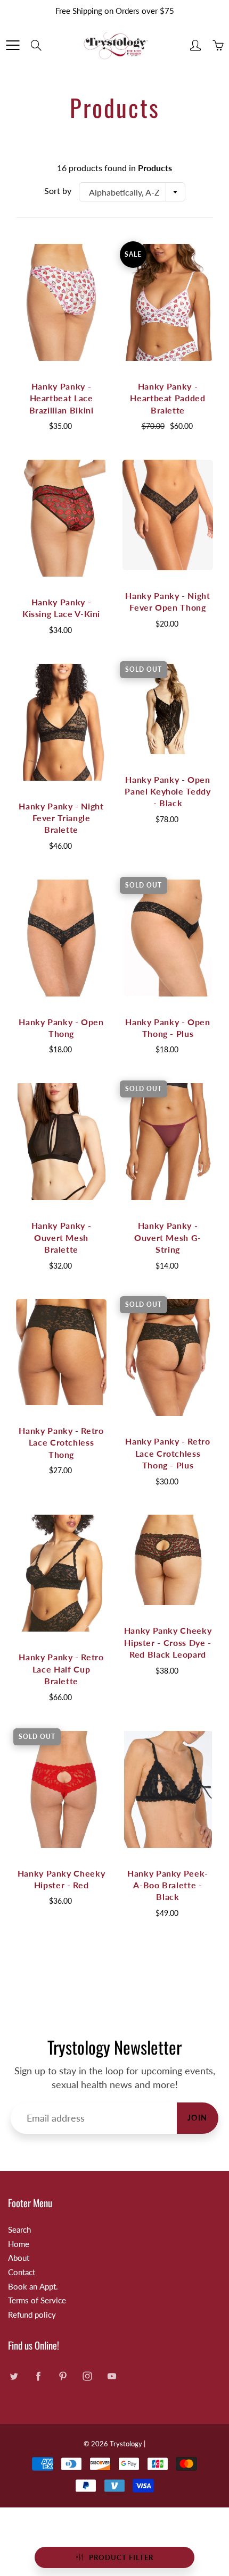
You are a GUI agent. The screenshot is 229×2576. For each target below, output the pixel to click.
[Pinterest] (63, 2376)
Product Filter (121, 2557)
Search (19, 2230)
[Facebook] (38, 2376)
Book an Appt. (33, 2287)
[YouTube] (112, 2376)
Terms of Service (37, 2300)
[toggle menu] (13, 45)
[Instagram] (87, 2376)
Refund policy (32, 2315)
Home (19, 2244)
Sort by (58, 191)
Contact (22, 2272)
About (19, 2258)
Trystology (126, 2444)
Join (198, 2118)
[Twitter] (14, 2376)
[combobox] (132, 192)
